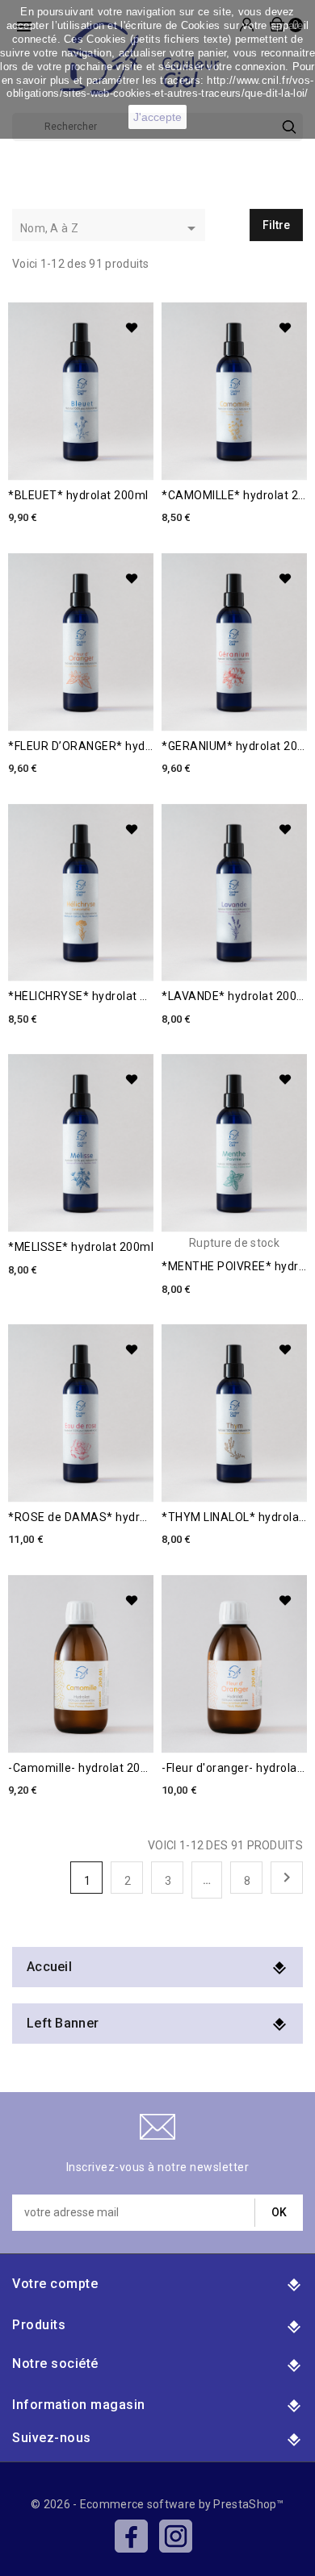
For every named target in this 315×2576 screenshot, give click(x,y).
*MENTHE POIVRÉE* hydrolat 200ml (234, 1267)
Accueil (49, 1967)
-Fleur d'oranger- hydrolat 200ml (234, 1768)
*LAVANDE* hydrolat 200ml (234, 996)
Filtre (276, 225)
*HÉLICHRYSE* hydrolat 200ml (81, 996)
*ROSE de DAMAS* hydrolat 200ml (81, 1517)
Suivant (287, 1878)
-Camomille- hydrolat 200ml (81, 1768)
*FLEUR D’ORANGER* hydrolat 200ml (81, 746)
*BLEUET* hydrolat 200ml (78, 496)
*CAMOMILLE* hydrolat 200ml (234, 496)
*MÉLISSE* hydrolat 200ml (81, 1247)
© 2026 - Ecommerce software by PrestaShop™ (157, 2504)
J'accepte (157, 117)
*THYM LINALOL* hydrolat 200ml (234, 1517)
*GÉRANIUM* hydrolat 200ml (234, 746)
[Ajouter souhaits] (132, 327)
